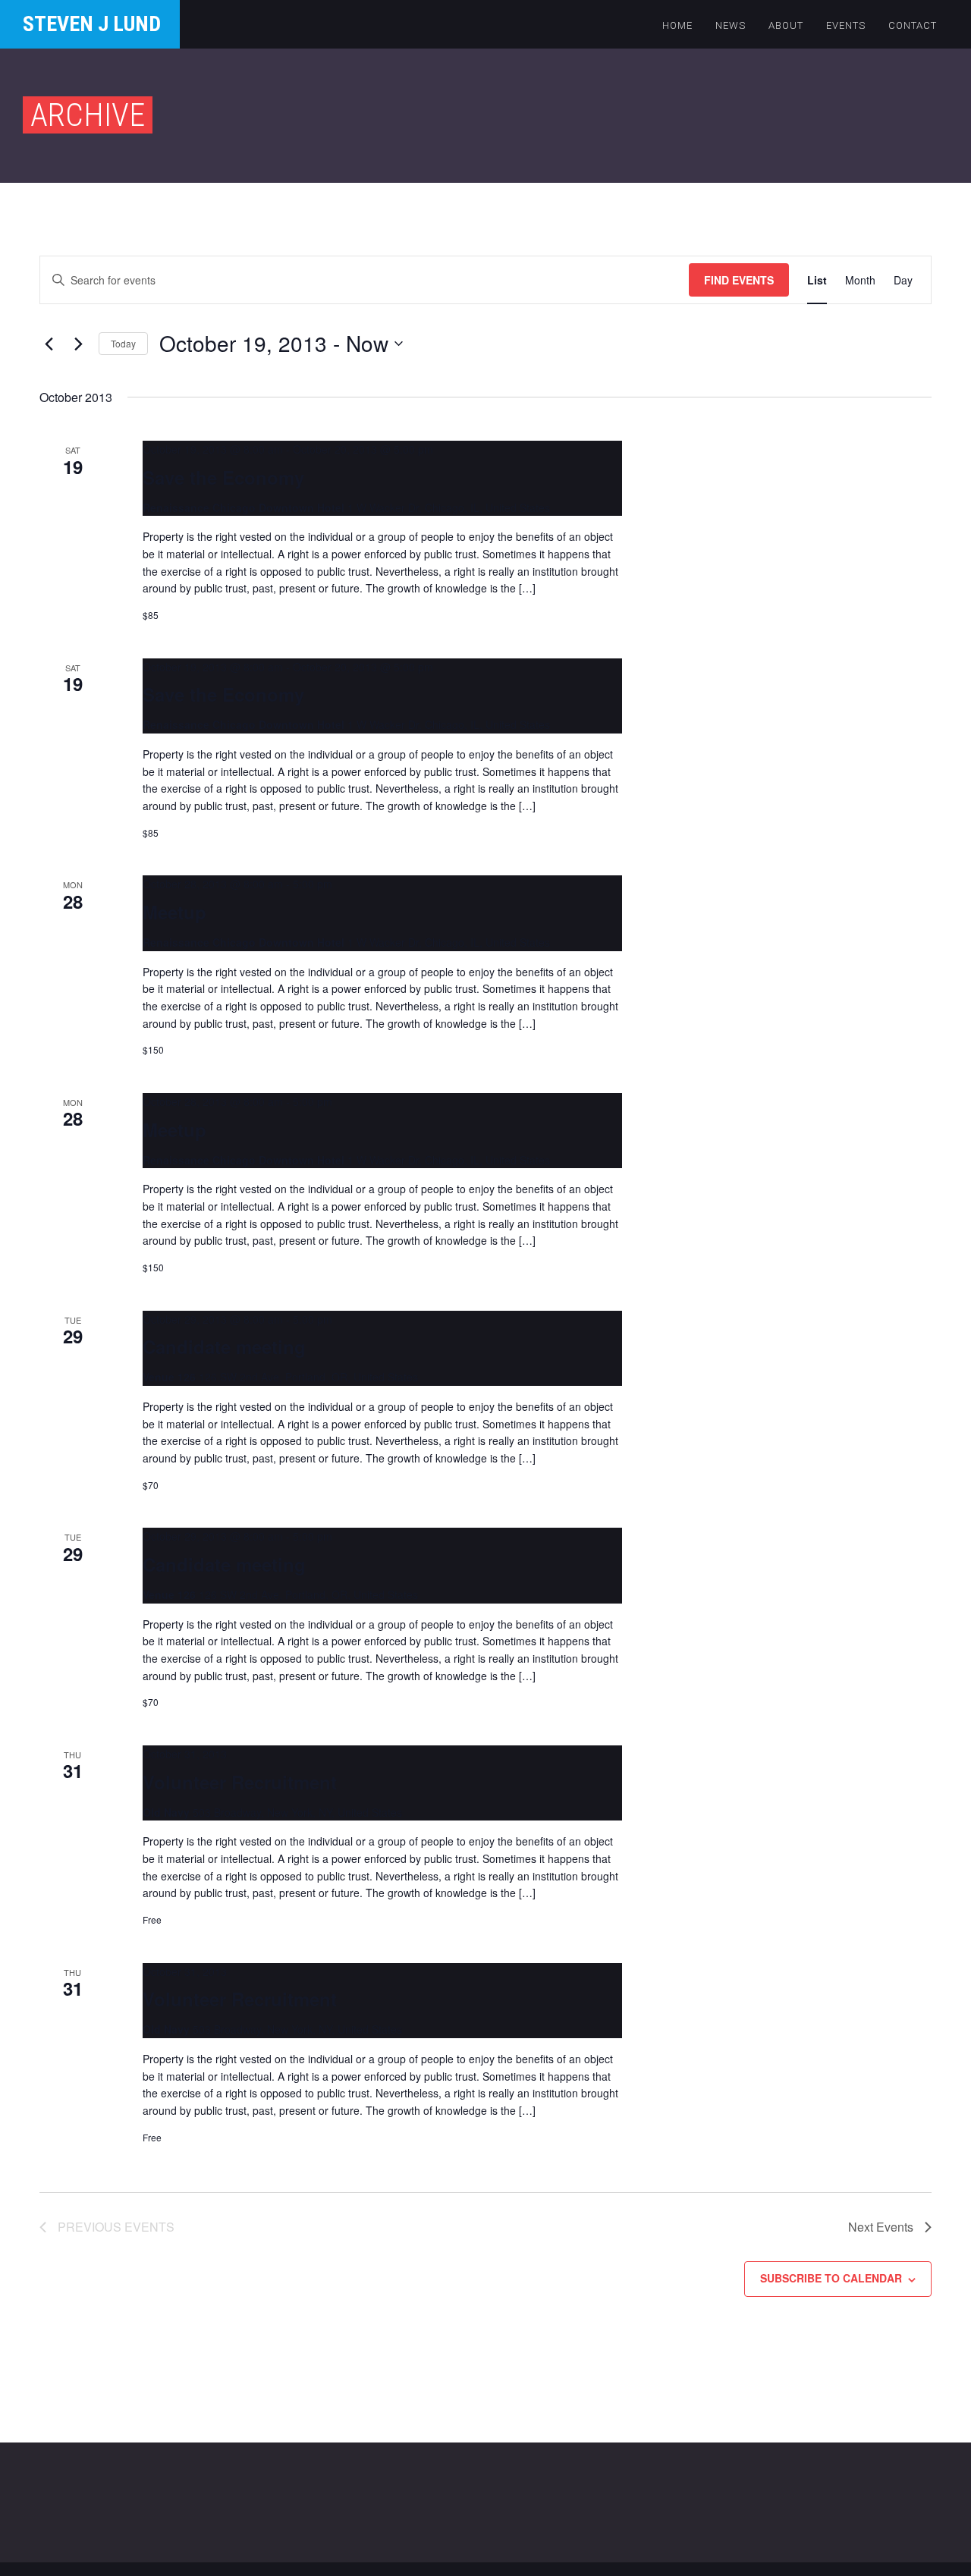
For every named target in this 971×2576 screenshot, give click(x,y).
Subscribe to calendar (831, 2278)
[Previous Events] (49, 344)
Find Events (739, 280)
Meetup (174, 912)
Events (846, 25)
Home (677, 25)
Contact (913, 25)
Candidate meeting (224, 1346)
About (786, 25)
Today (123, 343)
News (731, 25)
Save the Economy (223, 477)
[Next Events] (78, 344)
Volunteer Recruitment (240, 1782)
